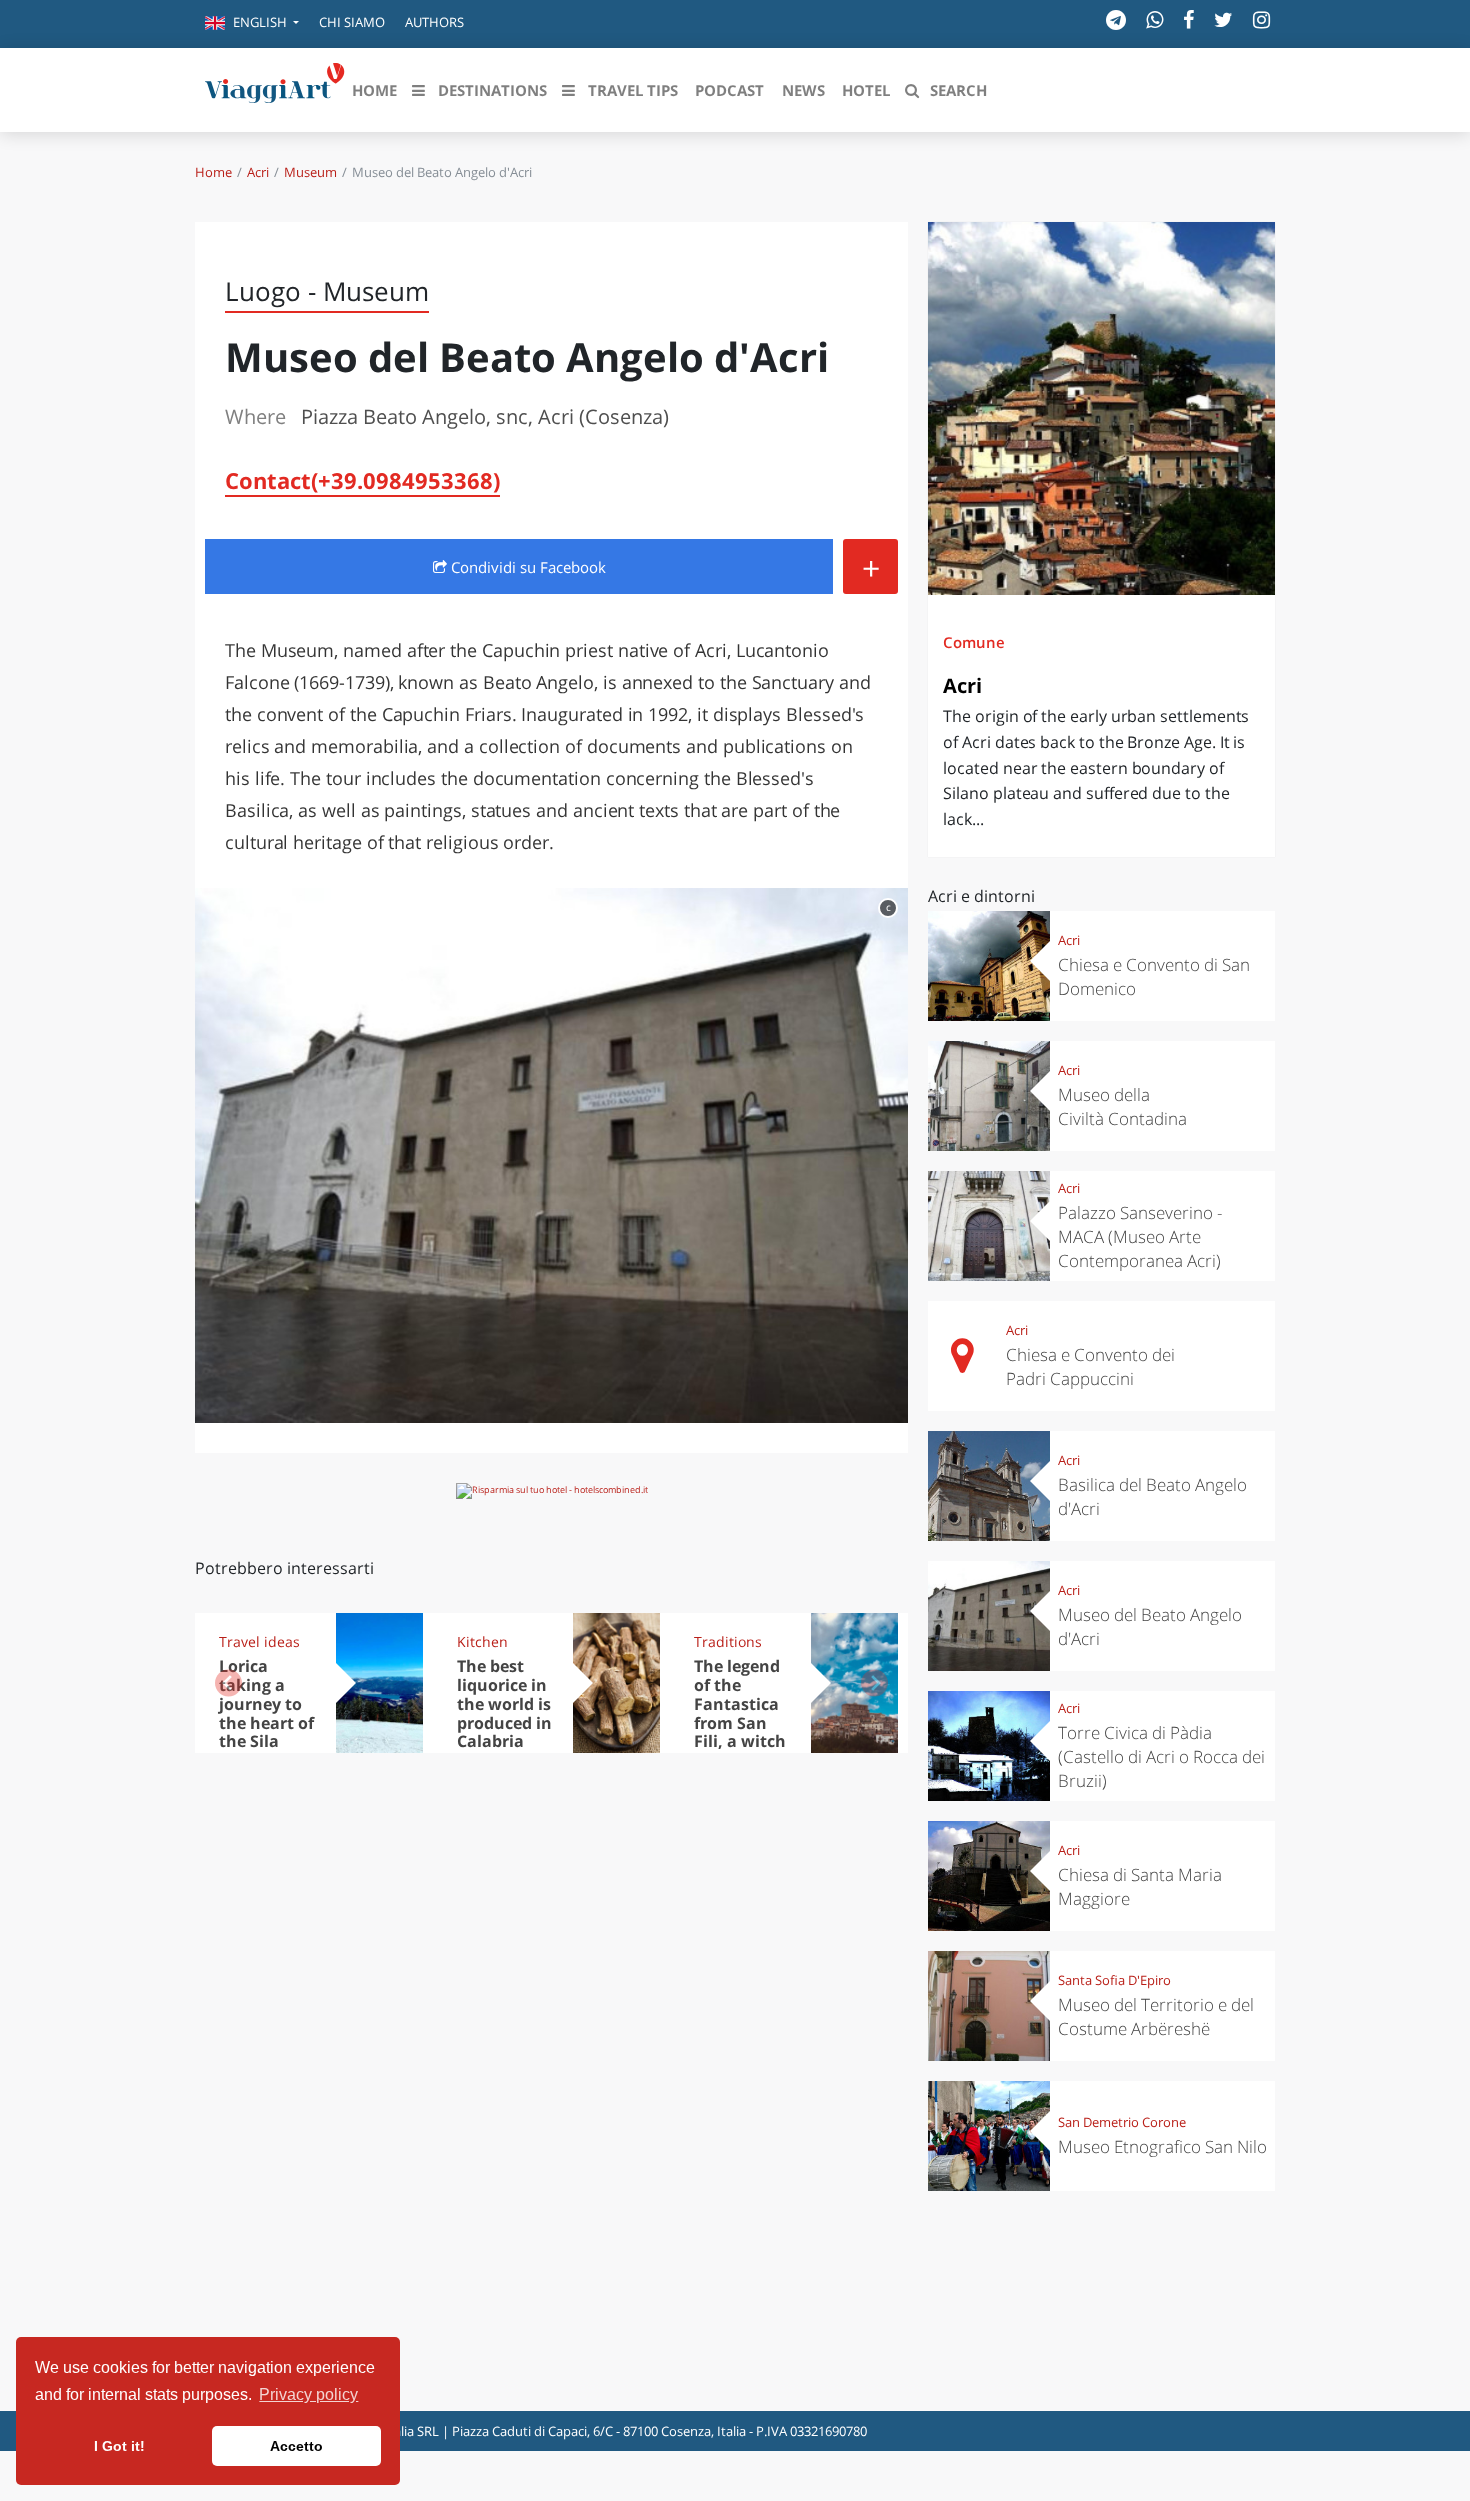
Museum (310, 172)
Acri (258, 172)
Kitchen (482, 1641)
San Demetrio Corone (1122, 2122)
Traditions (728, 1641)
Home (213, 172)
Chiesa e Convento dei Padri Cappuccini (1090, 1366)
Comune (974, 642)
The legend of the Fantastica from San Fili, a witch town (740, 1713)
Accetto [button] (296, 2446)
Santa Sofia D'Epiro (1114, 1980)
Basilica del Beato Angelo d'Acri (1152, 1496)
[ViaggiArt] (275, 88)
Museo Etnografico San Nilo (1162, 2146)
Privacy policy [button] (308, 2394)
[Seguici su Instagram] (1261, 19)
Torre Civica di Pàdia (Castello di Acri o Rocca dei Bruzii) (1161, 1756)
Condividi (526, 567)
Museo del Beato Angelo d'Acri (1150, 1626)
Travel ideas (259, 1641)
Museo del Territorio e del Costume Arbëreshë (1156, 2016)
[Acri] (1101, 408)
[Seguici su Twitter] (1223, 19)
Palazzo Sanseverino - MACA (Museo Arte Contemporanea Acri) (1140, 1236)
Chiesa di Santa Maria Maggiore (1140, 1886)
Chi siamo (352, 22)
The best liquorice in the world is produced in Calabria (504, 1704)
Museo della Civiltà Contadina (1122, 1106)
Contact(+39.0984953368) (362, 480)
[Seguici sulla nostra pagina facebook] (1188, 19)
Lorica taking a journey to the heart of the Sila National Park (266, 1722)
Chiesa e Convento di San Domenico (1154, 976)
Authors (434, 22)
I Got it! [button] (119, 2446)
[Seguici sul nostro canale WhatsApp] (1154, 19)
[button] (252, 24)
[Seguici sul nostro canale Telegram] (1116, 19)
